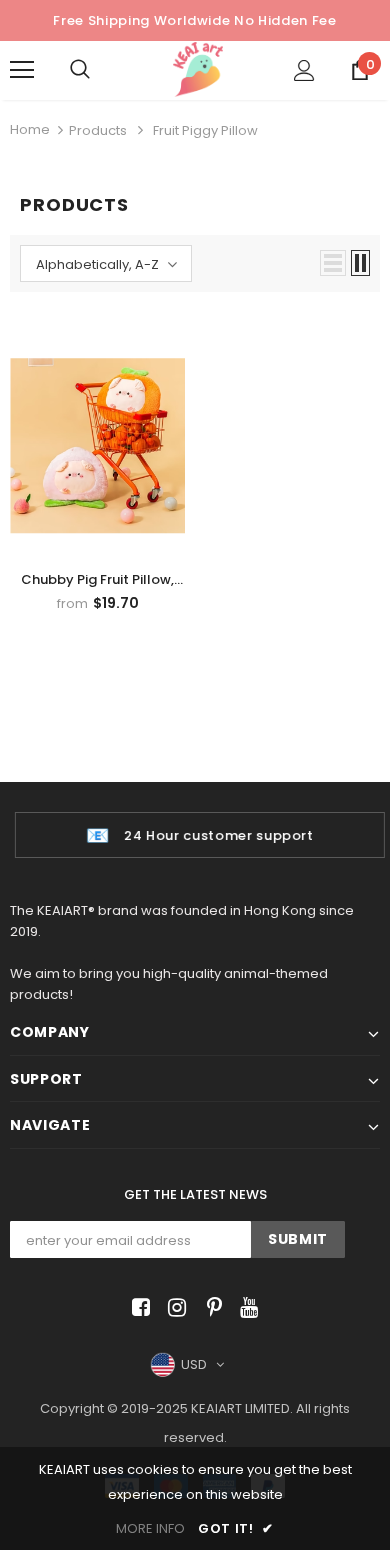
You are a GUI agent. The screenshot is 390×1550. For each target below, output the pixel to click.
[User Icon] (304, 70)
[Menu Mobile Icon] (22, 70)
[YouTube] (245, 1308)
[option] (195, 835)
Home (30, 129)
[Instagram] (173, 1308)
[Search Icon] (100, 70)
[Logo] (198, 69)
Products (98, 130)
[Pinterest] (209, 1308)
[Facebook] (137, 1308)
